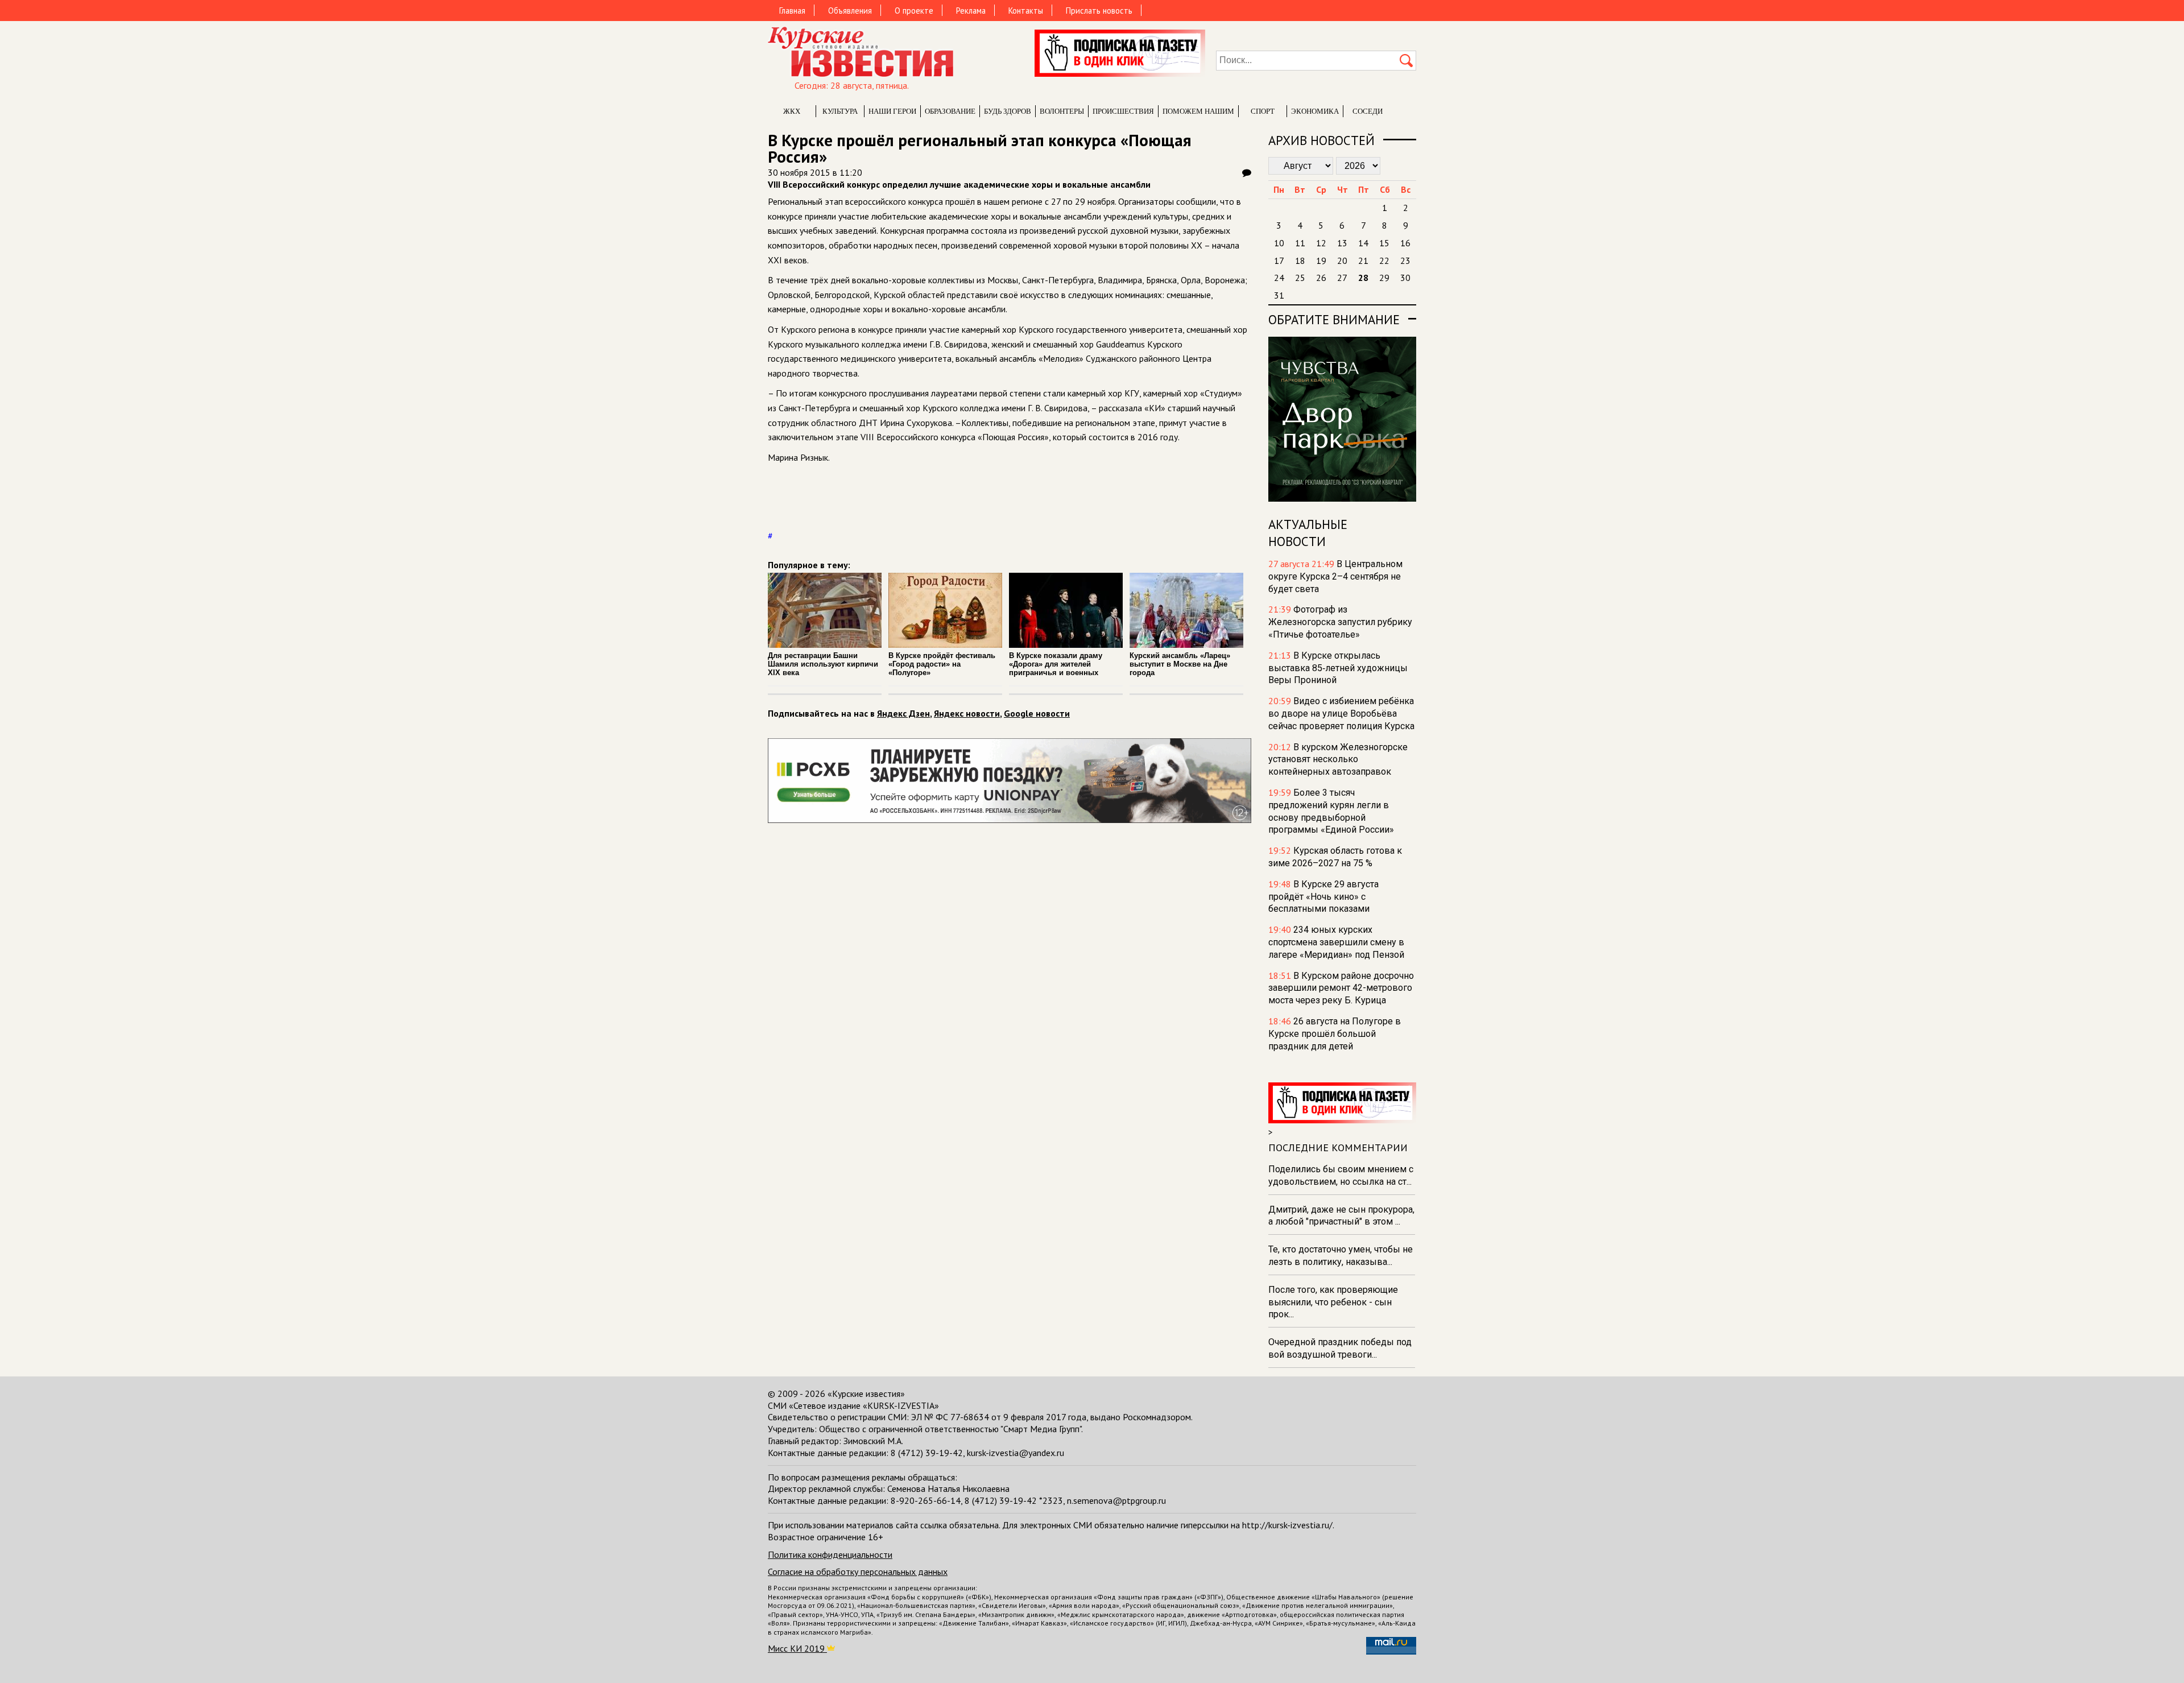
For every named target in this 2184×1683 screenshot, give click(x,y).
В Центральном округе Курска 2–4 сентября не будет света (1335, 576)
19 (1321, 260)
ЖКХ (792, 111)
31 (1279, 295)
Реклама (971, 11)
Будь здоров (1008, 111)
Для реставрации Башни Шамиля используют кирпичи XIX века (823, 664)
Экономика (1315, 111)
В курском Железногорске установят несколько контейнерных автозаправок (1338, 760)
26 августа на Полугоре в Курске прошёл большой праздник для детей (1335, 1034)
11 (1300, 243)
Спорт (1263, 111)
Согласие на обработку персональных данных (858, 1572)
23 (1405, 260)
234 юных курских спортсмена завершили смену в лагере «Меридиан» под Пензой (1336, 942)
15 (1384, 243)
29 (1384, 278)
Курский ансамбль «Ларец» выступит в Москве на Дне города (1180, 664)
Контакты (1026, 11)
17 (1279, 260)
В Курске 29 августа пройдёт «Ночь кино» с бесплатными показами (1323, 897)
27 (1342, 278)
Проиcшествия (1123, 111)
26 (1321, 278)
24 (1279, 278)
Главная (792, 11)
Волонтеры (1062, 111)
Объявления (850, 11)
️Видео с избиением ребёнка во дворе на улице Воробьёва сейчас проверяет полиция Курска (1341, 714)
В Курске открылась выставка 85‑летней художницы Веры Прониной (1338, 668)
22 (1384, 260)
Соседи (1368, 111)
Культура (840, 111)
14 (1363, 243)
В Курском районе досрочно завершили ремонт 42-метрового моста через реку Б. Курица (1341, 988)
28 (1363, 278)
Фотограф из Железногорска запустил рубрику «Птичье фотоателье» (1340, 622)
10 (1279, 243)
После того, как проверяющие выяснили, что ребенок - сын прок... (1333, 1302)
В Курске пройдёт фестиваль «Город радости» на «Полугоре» (942, 664)
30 (1405, 278)
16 (1405, 243)
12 (1321, 243)
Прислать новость (1099, 11)
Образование (950, 111)
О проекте (914, 11)
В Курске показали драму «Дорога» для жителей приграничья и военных (1056, 664)
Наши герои (892, 111)
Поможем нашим (1198, 111)
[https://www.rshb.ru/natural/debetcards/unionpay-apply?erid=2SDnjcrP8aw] (1010, 820)
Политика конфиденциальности (830, 1554)
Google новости (1037, 713)
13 (1342, 243)
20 (1342, 260)
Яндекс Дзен (903, 713)
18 (1300, 260)
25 (1300, 278)
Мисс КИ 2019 (797, 1648)
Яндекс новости (967, 713)
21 (1363, 260)
